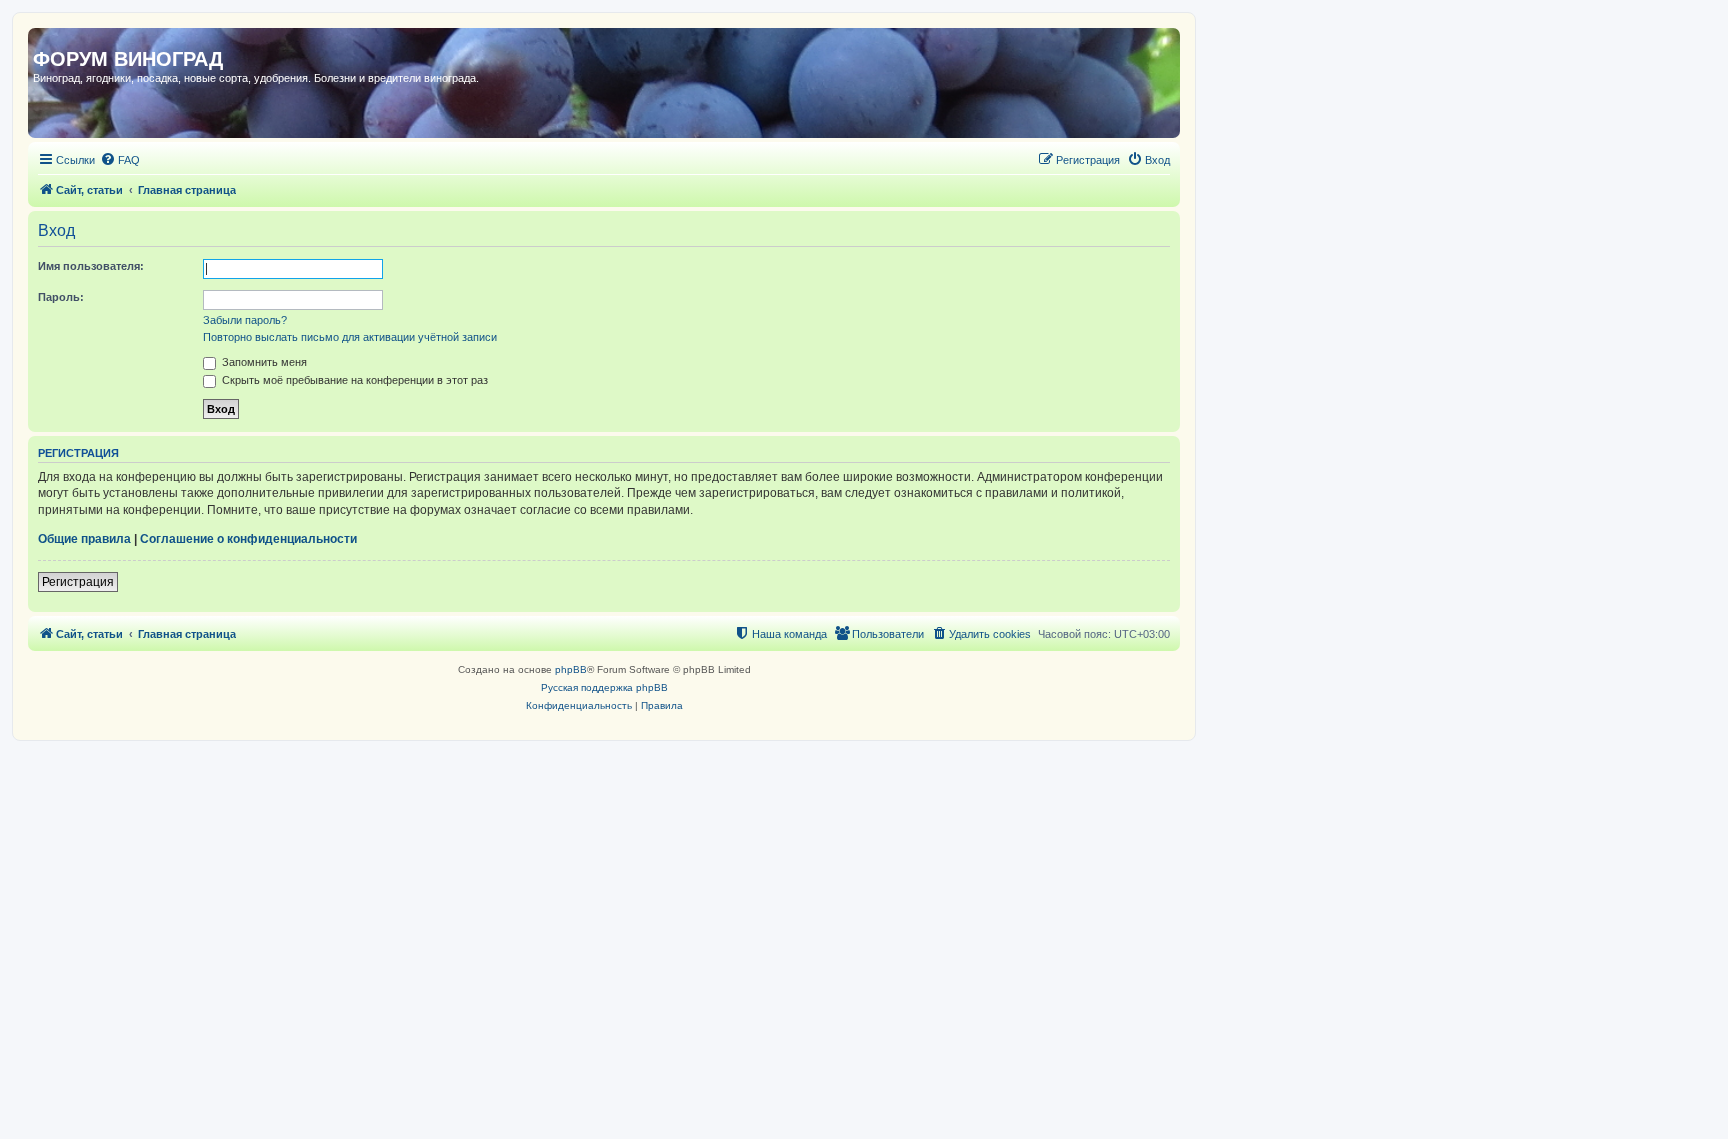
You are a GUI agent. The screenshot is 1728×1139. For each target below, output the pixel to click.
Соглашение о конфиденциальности (248, 539)
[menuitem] (120, 160)
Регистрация (78, 582)
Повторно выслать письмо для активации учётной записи (350, 337)
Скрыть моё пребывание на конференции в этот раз (353, 380)
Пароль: (61, 297)
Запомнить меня (263, 362)
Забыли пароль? (245, 320)
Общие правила (84, 539)
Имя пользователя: (91, 266)
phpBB (571, 669)
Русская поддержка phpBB (604, 687)
